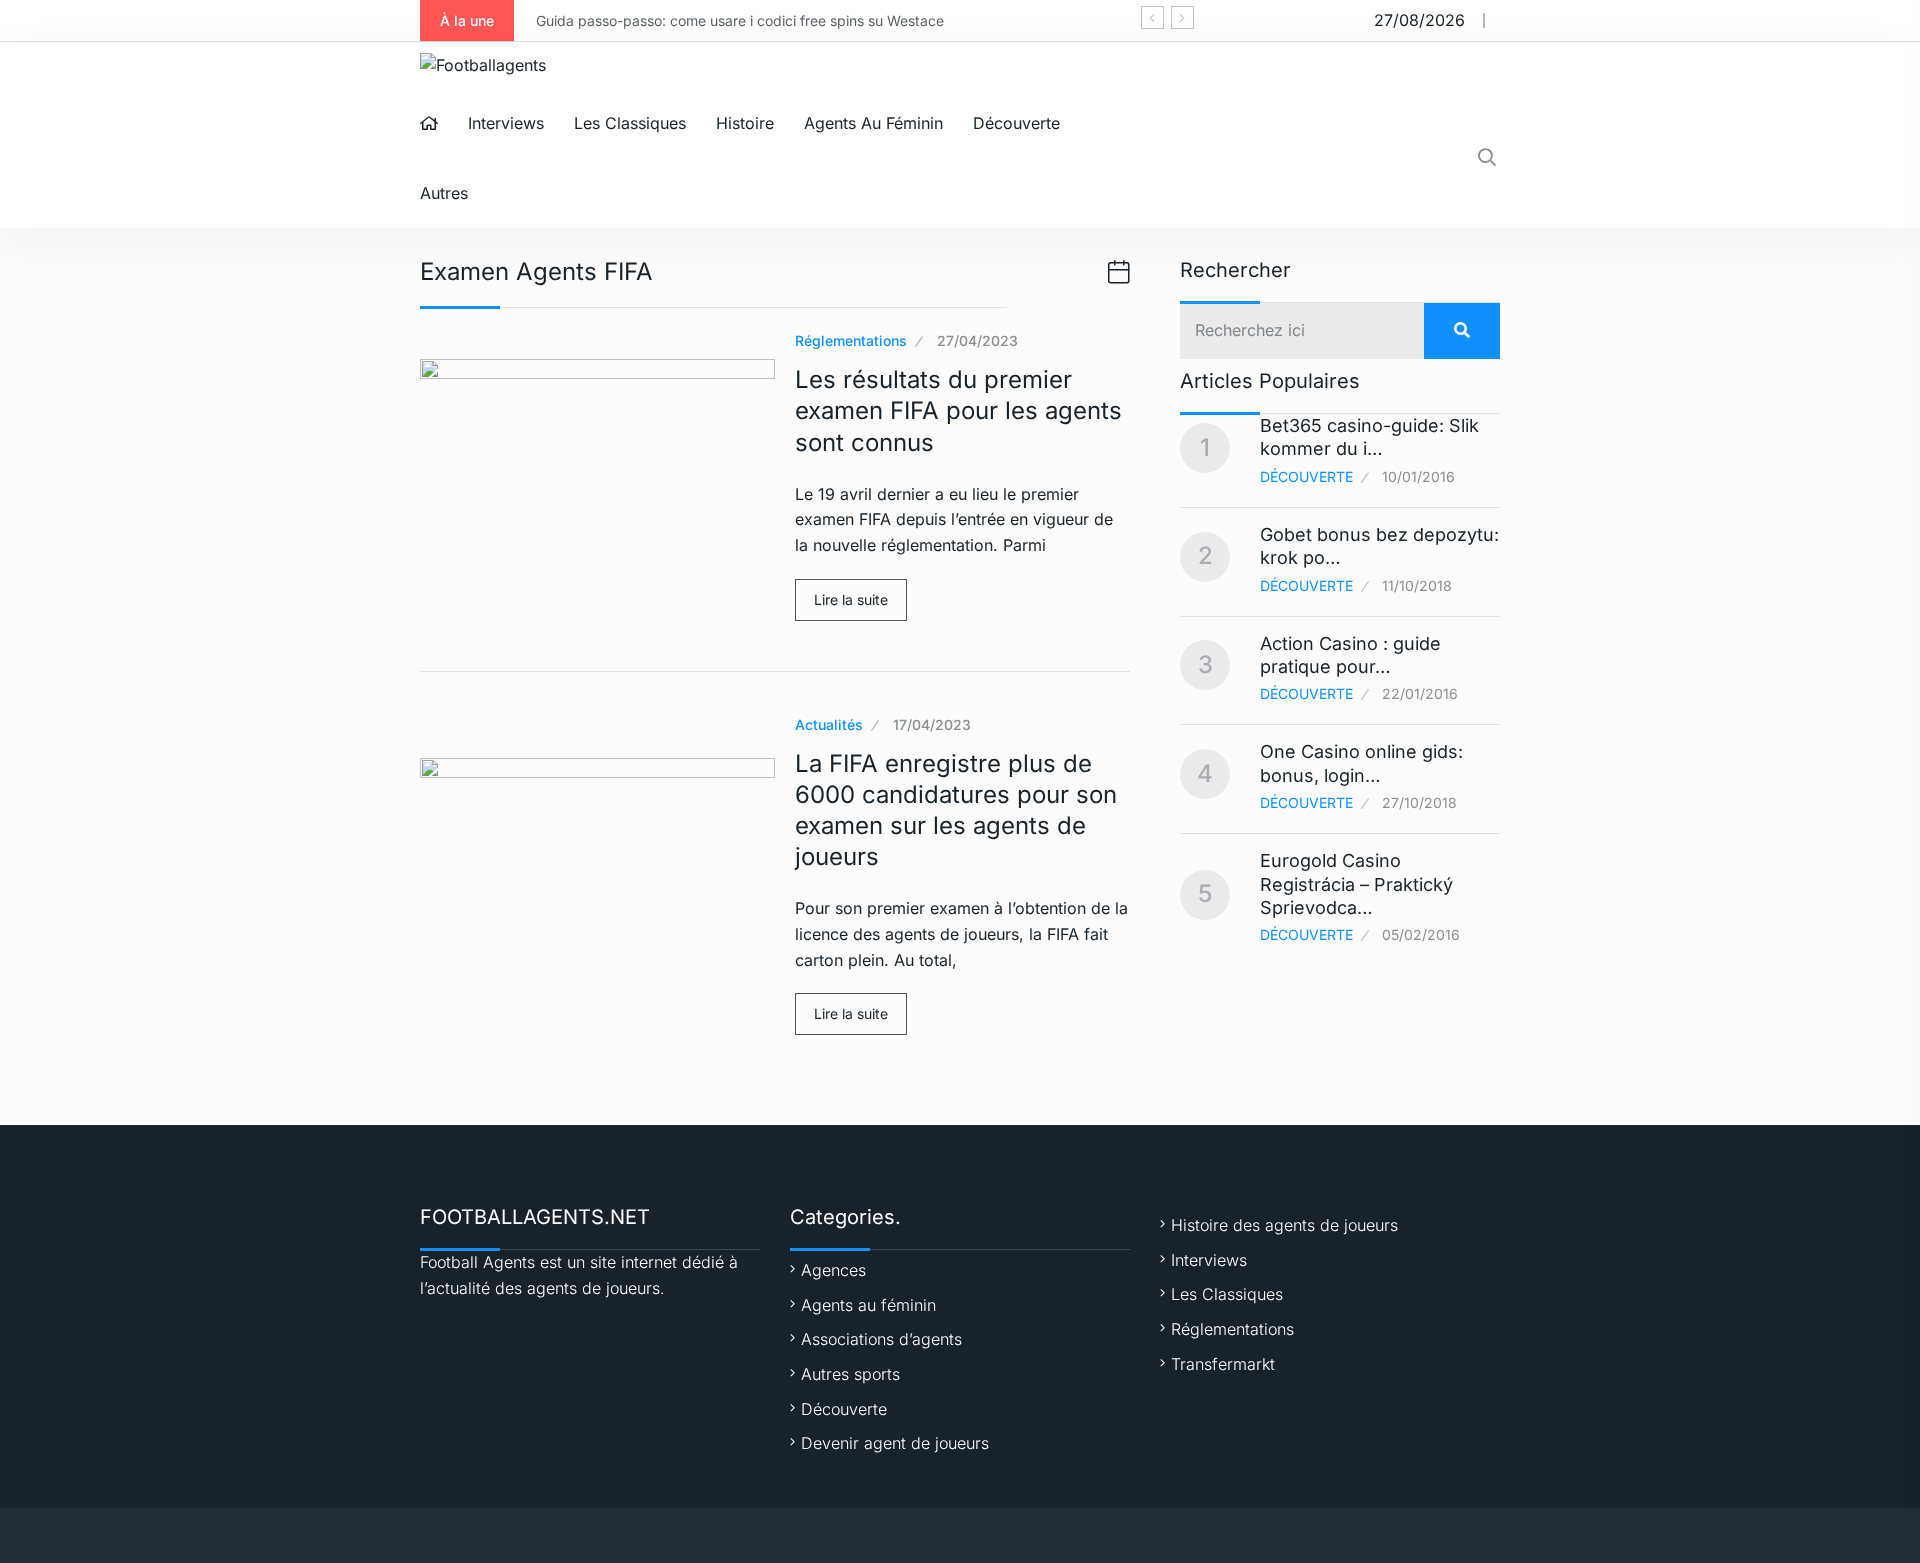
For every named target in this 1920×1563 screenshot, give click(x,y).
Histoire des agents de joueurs (1284, 1225)
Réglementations (851, 340)
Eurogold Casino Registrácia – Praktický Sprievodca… (1356, 884)
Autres (444, 193)
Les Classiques (630, 123)
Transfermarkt (1223, 1364)
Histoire (745, 123)
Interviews (506, 123)
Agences (833, 1270)
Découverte (1016, 123)
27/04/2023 (977, 340)
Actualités (829, 724)
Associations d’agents (881, 1339)
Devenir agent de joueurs (895, 1443)
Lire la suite (851, 599)
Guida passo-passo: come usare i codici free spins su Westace (740, 20)
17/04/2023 (932, 724)
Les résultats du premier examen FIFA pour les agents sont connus (958, 410)
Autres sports (850, 1374)
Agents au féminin (873, 123)
